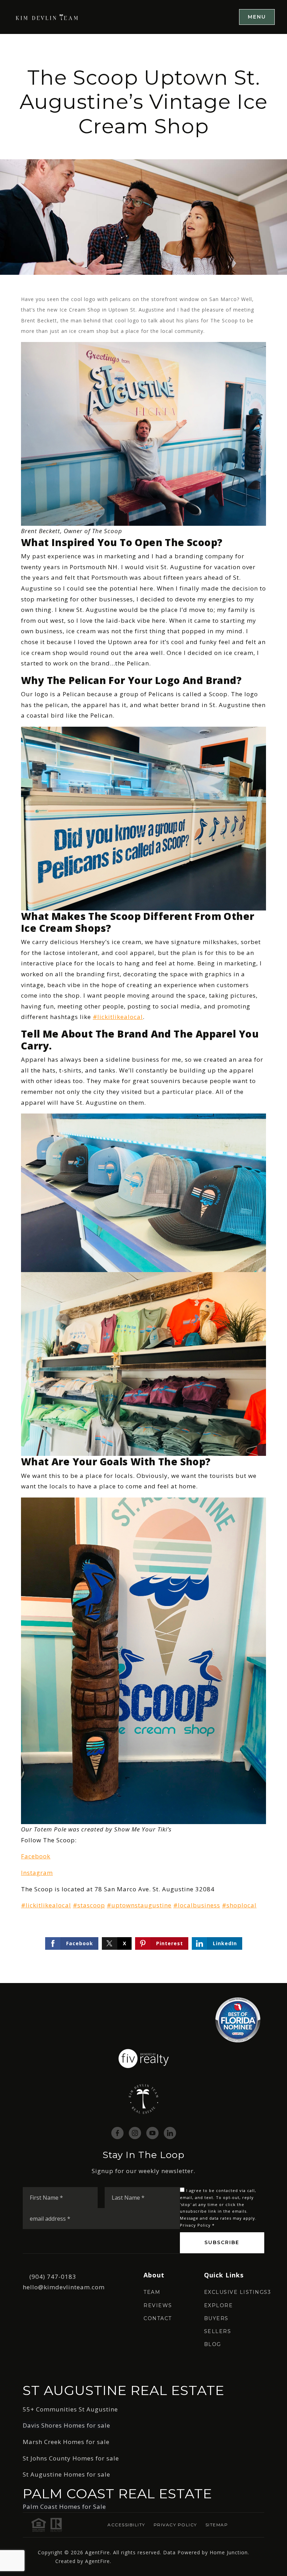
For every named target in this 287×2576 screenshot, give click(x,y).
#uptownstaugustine (139, 1905)
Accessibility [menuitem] (126, 2525)
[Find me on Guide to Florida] (238, 2019)
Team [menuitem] (152, 2292)
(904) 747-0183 (53, 2277)
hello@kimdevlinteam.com (64, 2287)
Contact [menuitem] (158, 2318)
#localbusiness (197, 1905)
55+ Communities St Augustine (70, 2409)
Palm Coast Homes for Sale (64, 2507)
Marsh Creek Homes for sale (66, 2442)
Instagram (37, 1873)
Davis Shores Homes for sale (66, 2425)
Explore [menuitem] (219, 2305)
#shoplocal (239, 1905)
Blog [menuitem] (213, 2344)
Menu (257, 17)
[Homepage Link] (47, 17)
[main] (143, 1008)
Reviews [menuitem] (158, 2305)
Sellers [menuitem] (218, 2331)
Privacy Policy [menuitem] (175, 2525)
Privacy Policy (195, 2225)
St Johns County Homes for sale (71, 2458)
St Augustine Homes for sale (66, 2474)
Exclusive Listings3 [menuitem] (238, 2292)
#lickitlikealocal (118, 1017)
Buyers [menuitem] (216, 2318)
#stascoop (89, 1905)
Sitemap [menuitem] (217, 2525)
